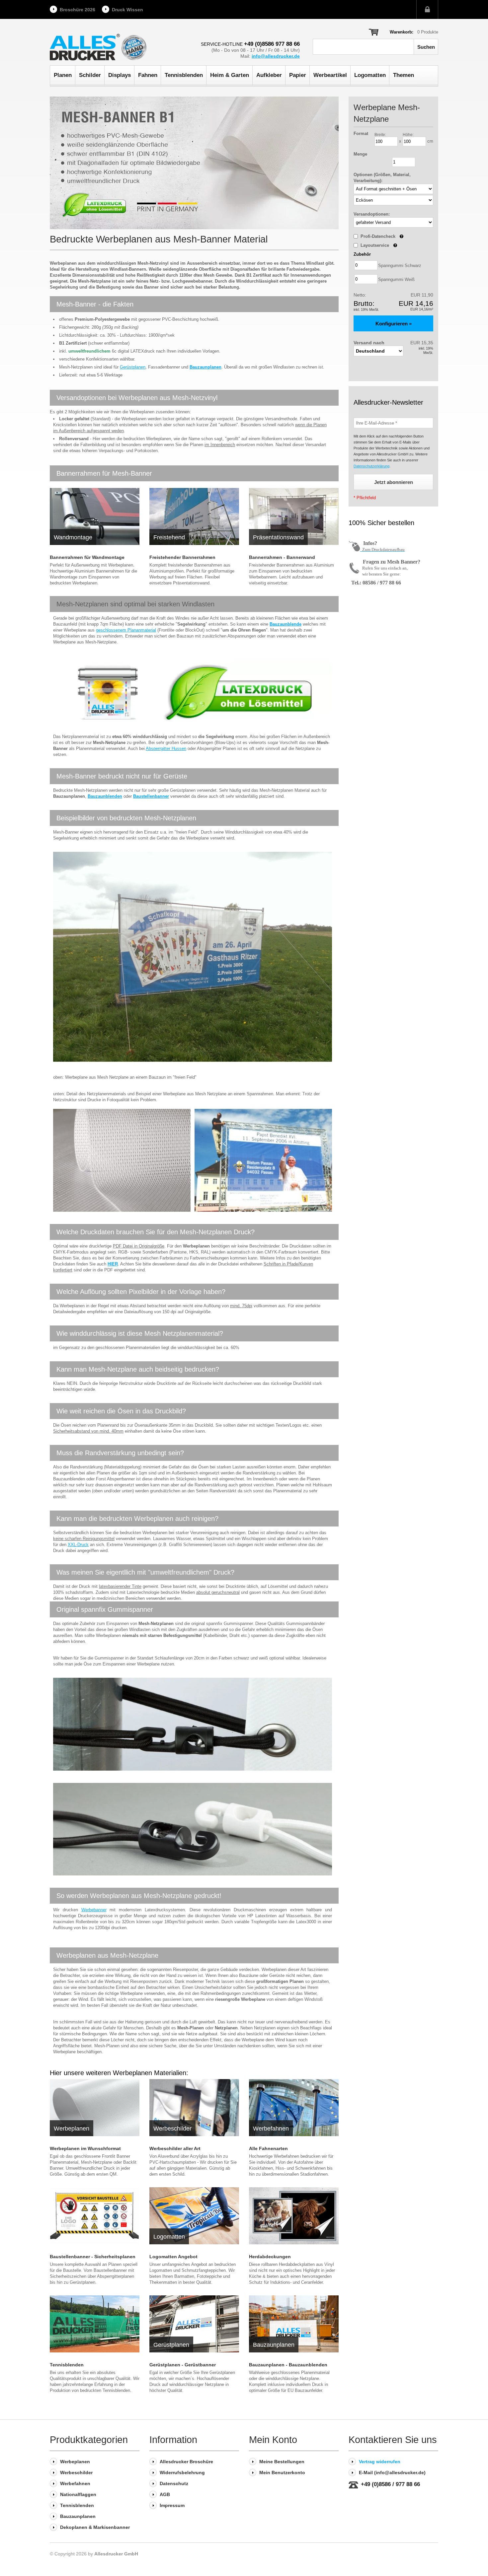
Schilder (90, 75)
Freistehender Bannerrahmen (182, 557)
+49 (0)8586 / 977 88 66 (390, 2484)
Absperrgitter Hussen (166, 748)
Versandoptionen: (372, 214)
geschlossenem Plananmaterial (126, 630)
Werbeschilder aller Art (175, 2148)
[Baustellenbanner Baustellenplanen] (95, 2216)
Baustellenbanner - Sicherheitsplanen (93, 2257)
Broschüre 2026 (78, 10)
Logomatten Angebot (173, 2257)
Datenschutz (174, 2483)
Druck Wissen (127, 10)
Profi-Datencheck (382, 236)
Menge (360, 154)
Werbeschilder (76, 2473)
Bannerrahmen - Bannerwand (282, 557)
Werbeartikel (330, 75)
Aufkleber (269, 75)
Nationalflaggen (78, 2494)
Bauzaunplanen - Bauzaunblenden (288, 2365)
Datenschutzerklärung (371, 466)
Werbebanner (94, 1910)
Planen (63, 75)
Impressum (172, 2505)
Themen (404, 75)
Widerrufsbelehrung (182, 2473)
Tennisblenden (184, 75)
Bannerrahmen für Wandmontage (87, 557)
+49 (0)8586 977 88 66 (272, 44)
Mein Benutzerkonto (282, 2473)
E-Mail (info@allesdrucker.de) (392, 2473)
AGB (165, 2494)
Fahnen (148, 75)
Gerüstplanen (133, 367)
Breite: (380, 135)
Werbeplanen (75, 2462)
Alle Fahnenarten (268, 2148)
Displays (120, 75)
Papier (298, 75)
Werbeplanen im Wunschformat (85, 2148)
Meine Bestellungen (282, 2462)
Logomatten (370, 75)
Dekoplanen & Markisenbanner (95, 2527)
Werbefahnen (75, 2483)
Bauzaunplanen (78, 2516)
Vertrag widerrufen (380, 2462)
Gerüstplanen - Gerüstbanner (183, 2365)
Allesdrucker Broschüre (186, 2462)
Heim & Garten (230, 75)
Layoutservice (379, 245)
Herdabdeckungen (270, 2257)
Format (361, 134)
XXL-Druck (78, 1545)
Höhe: (408, 135)
